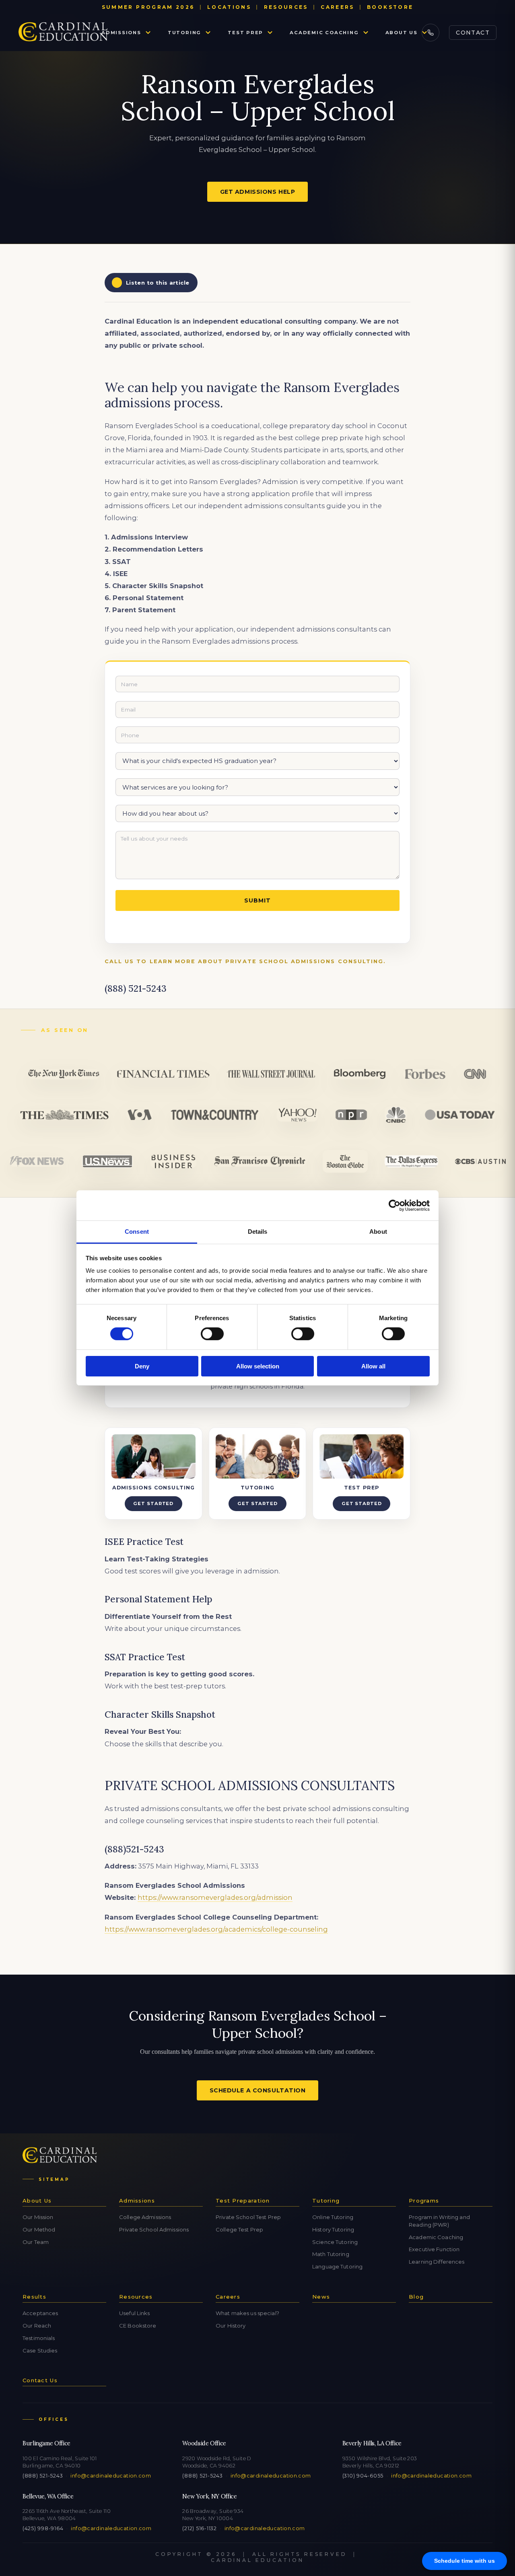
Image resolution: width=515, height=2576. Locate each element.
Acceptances (40, 2313)
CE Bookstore (138, 2326)
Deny (142, 1366)
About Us (402, 33)
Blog (416, 2297)
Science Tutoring (335, 2242)
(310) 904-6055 (363, 2476)
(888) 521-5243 (43, 2476)
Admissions (121, 33)
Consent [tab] (137, 1232)
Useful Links (135, 2313)
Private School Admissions (154, 2229)
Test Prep (245, 33)
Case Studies (40, 2350)
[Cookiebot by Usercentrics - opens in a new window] (394, 1205)
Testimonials (39, 2338)
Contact (473, 33)
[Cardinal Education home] (63, 33)
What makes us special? (247, 2313)
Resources (286, 7)
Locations (229, 7)
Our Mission (38, 2217)
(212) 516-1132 (199, 2528)
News (321, 2297)
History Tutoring (333, 2229)
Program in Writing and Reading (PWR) (439, 2221)
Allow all (373, 1366)
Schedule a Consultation (258, 2090)
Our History (231, 2326)
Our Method (39, 2229)
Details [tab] (258, 1232)
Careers (338, 7)
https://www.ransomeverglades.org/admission (215, 1897)
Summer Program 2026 (148, 7)
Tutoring (184, 33)
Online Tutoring (333, 2217)
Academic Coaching (324, 33)
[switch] (212, 1334)
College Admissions (145, 2217)
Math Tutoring (331, 2254)
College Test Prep (239, 2229)
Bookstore (390, 7)
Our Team (36, 2242)
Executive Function (434, 2249)
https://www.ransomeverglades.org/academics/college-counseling (216, 1929)
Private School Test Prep (248, 2217)
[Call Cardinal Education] (431, 33)
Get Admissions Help (258, 192)
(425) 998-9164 (43, 2528)
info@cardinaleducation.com (111, 2476)
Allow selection (258, 1366)
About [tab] (378, 1232)
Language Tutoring (337, 2266)
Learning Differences (437, 2262)
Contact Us (40, 2380)
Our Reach (37, 2326)
